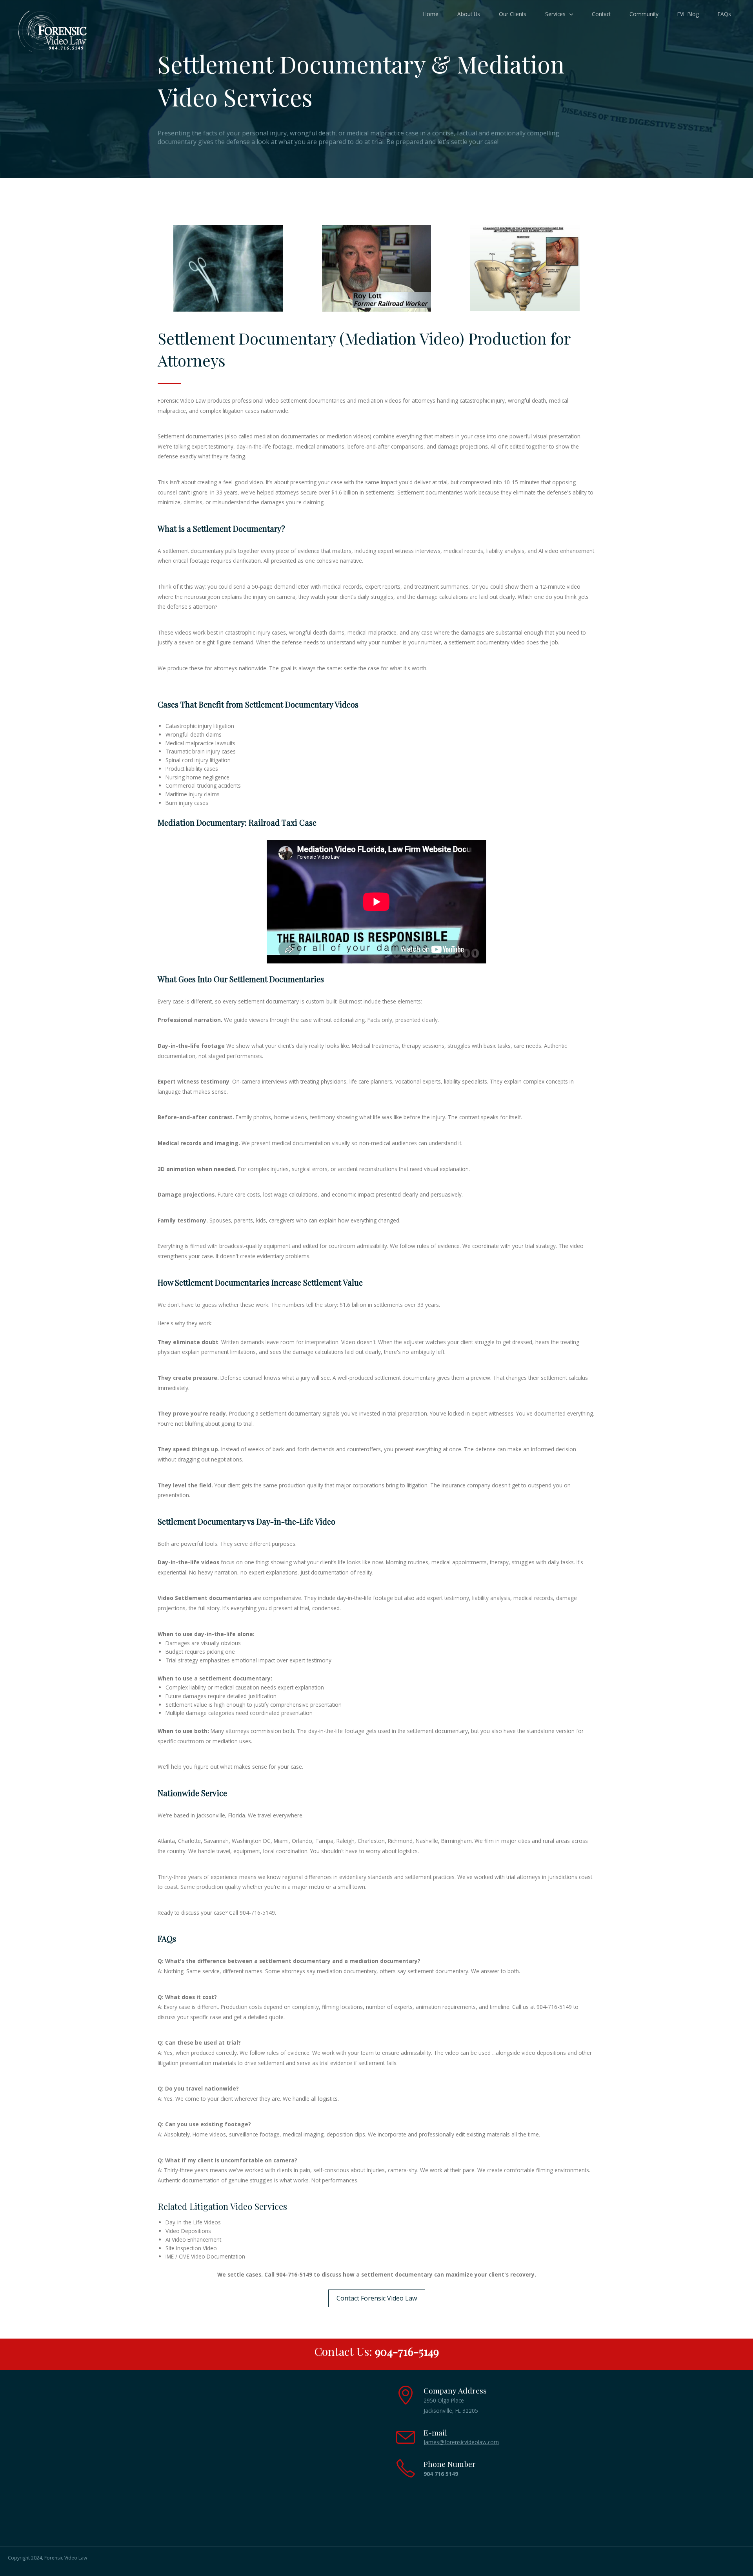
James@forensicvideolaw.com (461, 2442)
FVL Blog (688, 14)
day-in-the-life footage (265, 446)
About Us (469, 14)
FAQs (724, 14)
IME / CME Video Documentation (205, 2256)
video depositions (544, 2053)
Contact (601, 14)
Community (644, 14)
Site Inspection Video (191, 2248)
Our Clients (513, 14)
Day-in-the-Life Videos (193, 2222)
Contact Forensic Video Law (377, 2298)
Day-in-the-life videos (188, 1562)
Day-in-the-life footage (191, 1046)
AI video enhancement (566, 551)
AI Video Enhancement (193, 2239)
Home (431, 14)
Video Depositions (188, 2231)
